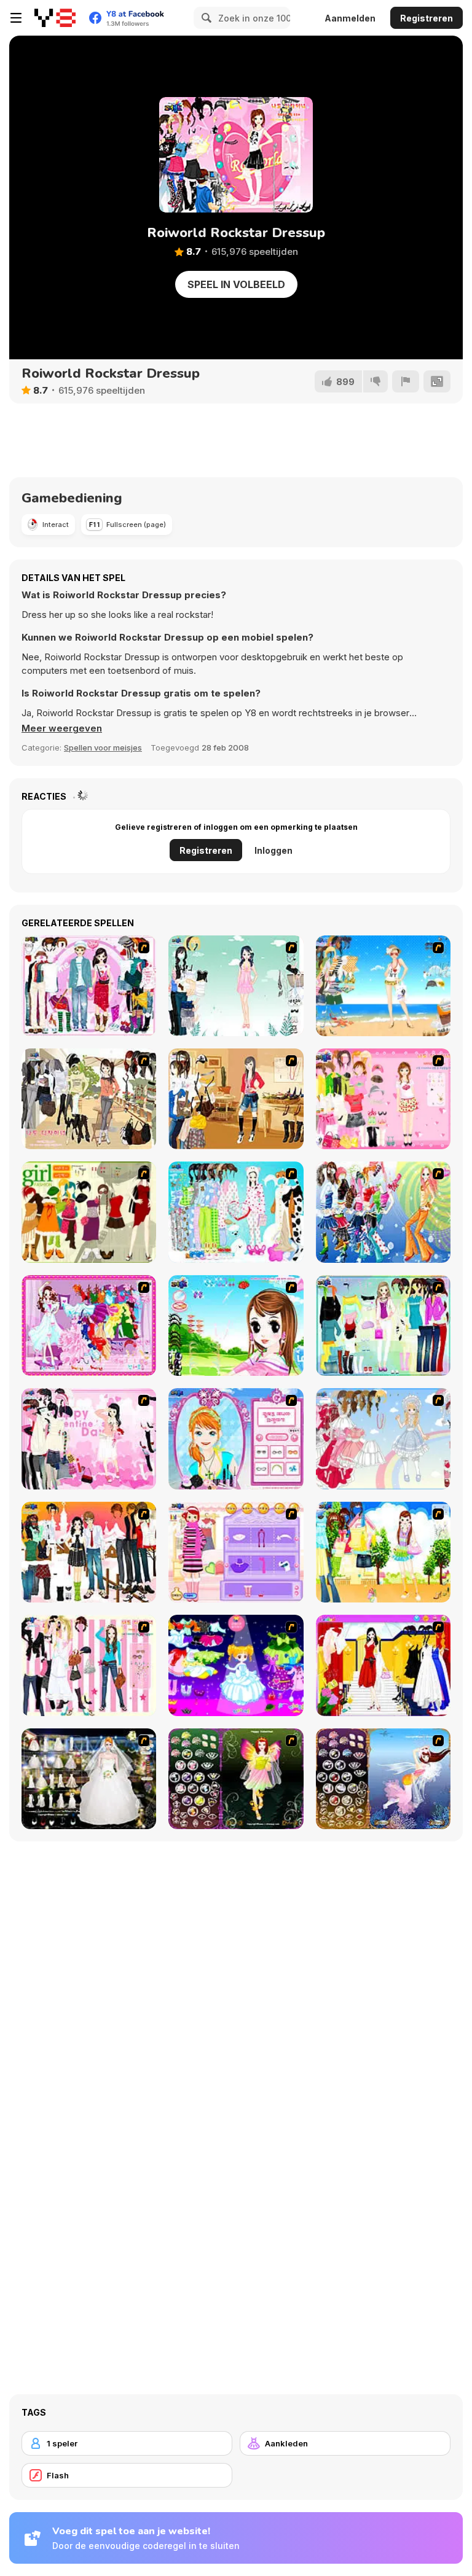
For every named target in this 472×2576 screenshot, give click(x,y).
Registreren (427, 18)
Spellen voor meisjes (103, 747)
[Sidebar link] (16, 18)
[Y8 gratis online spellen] (55, 18)
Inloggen (273, 850)
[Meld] (406, 381)
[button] (62, 728)
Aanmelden (350, 18)
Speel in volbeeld (236, 284)
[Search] (205, 18)
